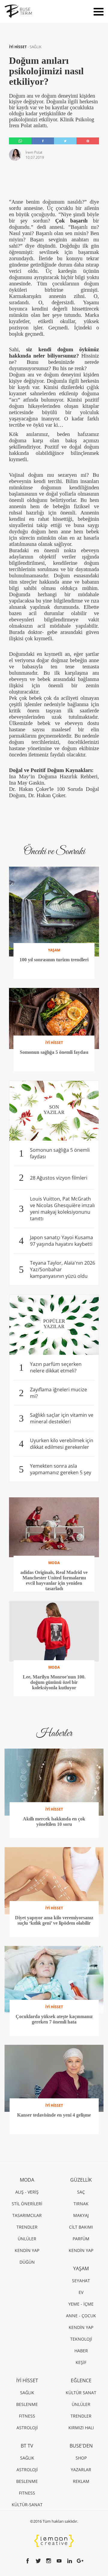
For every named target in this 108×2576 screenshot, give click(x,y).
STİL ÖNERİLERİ (27, 2204)
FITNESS (27, 2416)
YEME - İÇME (81, 2304)
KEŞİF (81, 2362)
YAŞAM (81, 2268)
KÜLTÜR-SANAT (27, 2505)
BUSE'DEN (81, 2446)
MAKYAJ (81, 2215)
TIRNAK (81, 2204)
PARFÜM (81, 2239)
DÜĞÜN (27, 2262)
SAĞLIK (36, 47)
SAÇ (81, 2192)
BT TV (27, 2446)
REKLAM (81, 2481)
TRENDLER (27, 2227)
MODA (27, 2180)
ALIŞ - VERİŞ (27, 2192)
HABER (81, 2351)
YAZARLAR (81, 2470)
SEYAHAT (81, 2281)
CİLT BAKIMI (81, 2227)
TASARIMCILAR (27, 2215)
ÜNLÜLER (27, 2239)
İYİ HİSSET (18, 47)
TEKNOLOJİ (81, 2339)
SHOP (81, 2458)
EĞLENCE (81, 2380)
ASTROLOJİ (27, 2428)
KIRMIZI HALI (81, 2428)
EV (81, 2292)
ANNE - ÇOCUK (81, 2316)
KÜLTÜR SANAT (81, 2393)
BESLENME (27, 2404)
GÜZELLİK (81, 2180)
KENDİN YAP (27, 2250)
